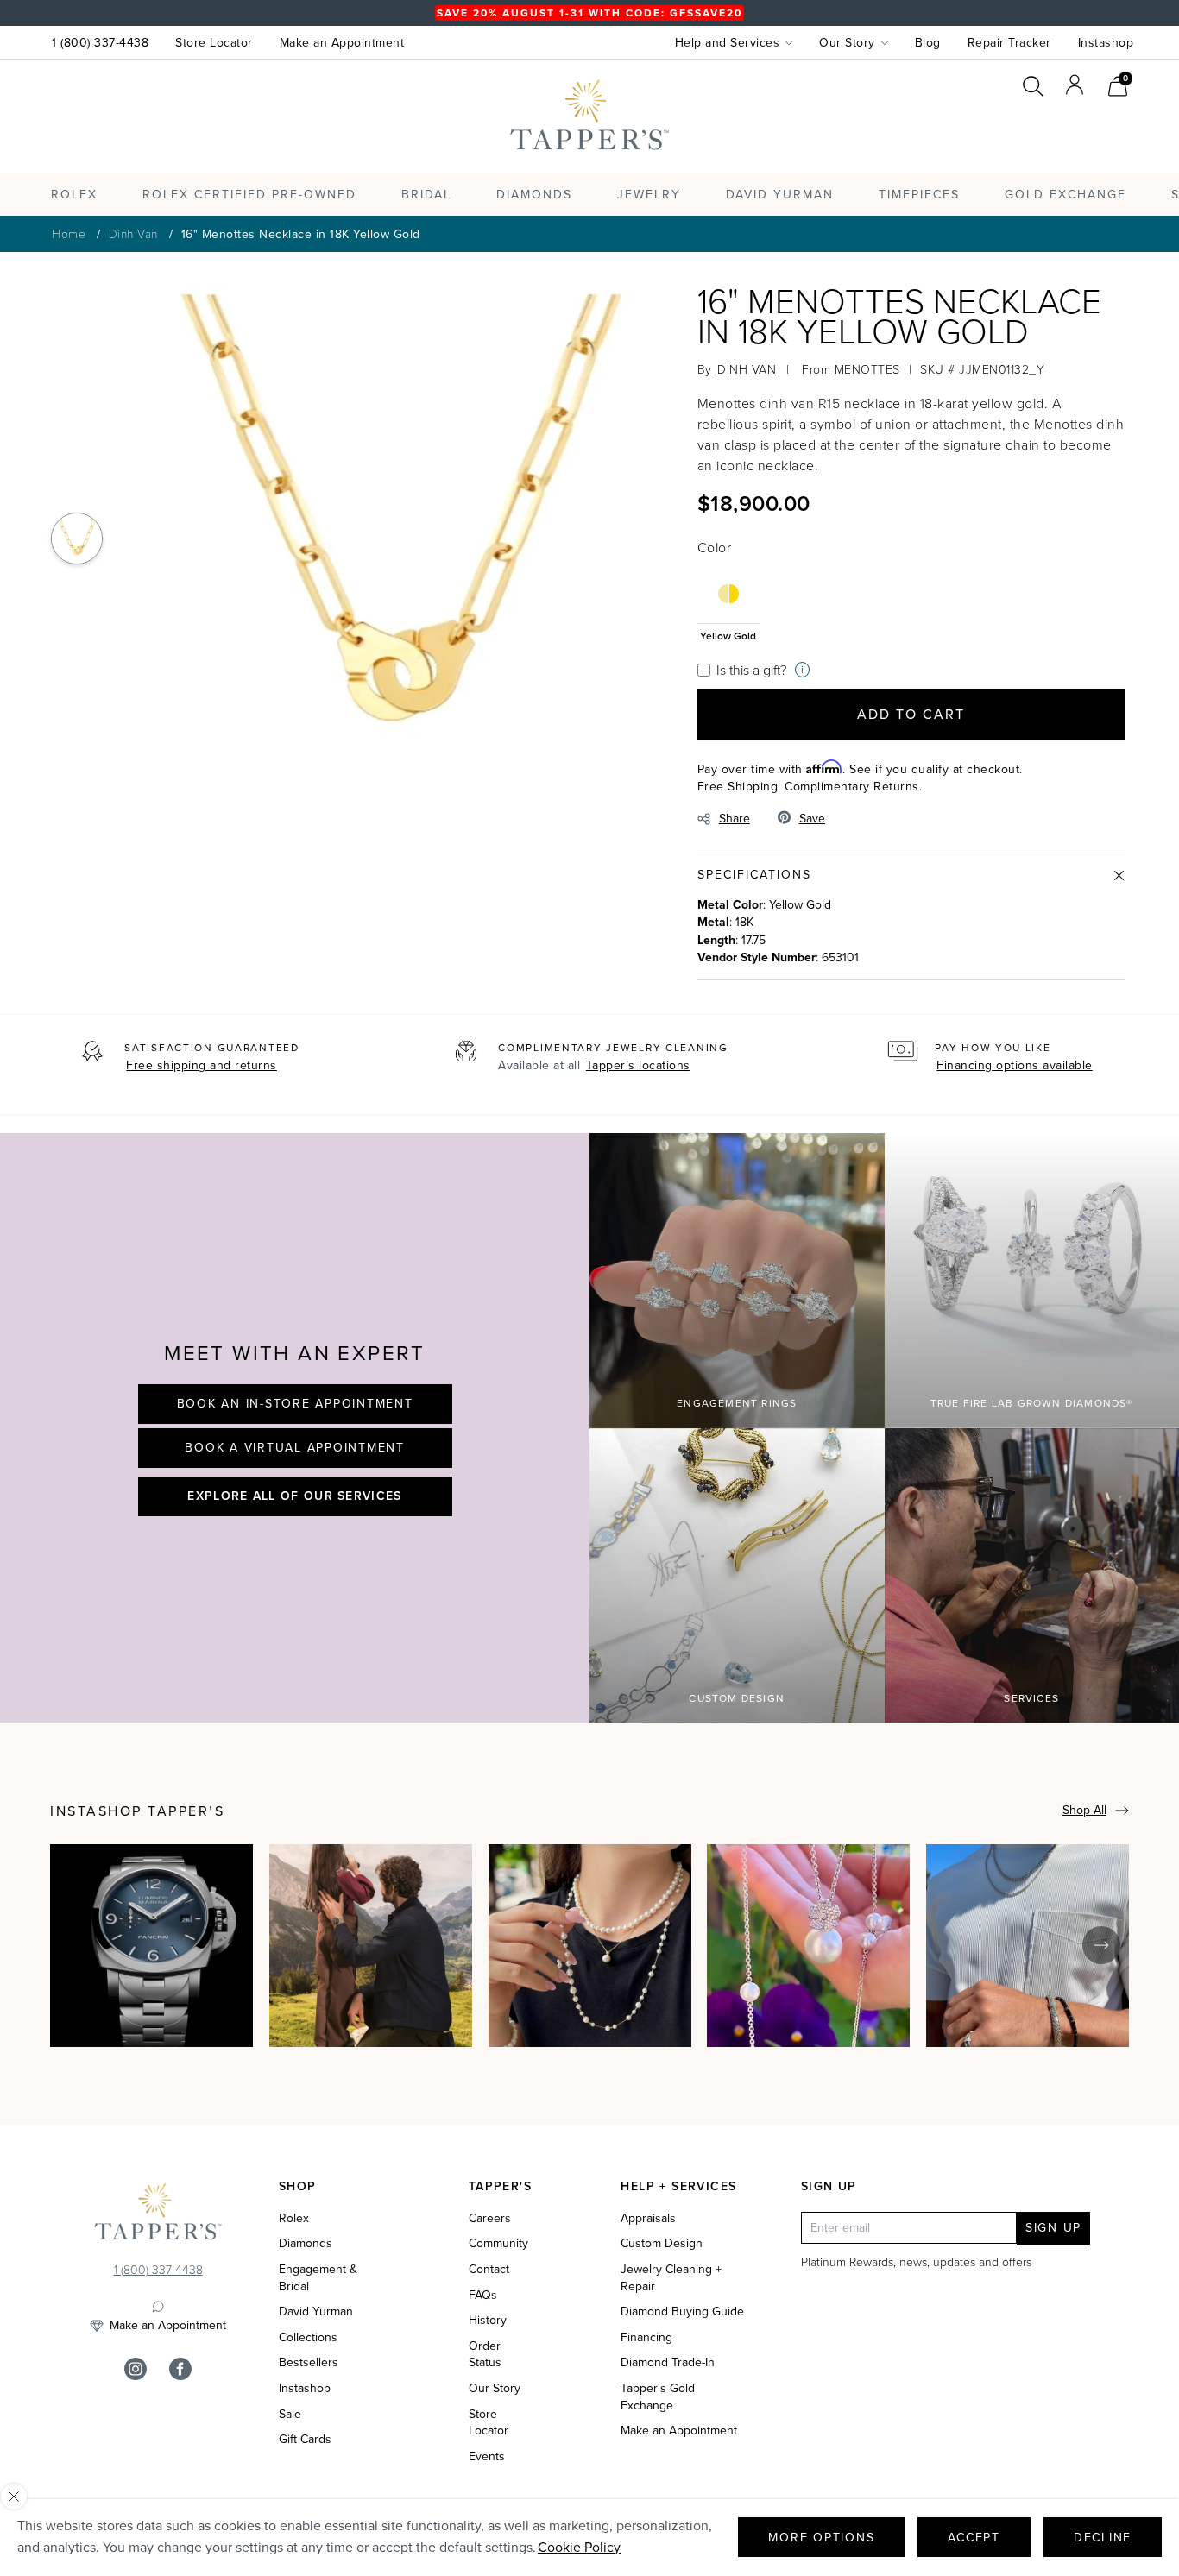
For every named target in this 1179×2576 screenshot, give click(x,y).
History (488, 2321)
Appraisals (648, 2219)
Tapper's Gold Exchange (658, 2397)
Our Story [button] (847, 43)
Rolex (1063, 132)
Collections (308, 2338)
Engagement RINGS (737, 1403)
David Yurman (316, 2312)
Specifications (754, 875)
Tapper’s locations (638, 1065)
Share (735, 819)
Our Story (495, 2389)
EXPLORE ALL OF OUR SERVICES (294, 1496)
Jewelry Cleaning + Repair (671, 2278)
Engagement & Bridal (318, 2278)
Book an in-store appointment (295, 1404)
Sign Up (1053, 2228)
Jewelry (649, 195)
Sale (290, 2415)
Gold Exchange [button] (1066, 195)
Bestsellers (309, 2363)
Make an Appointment (342, 43)
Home (69, 233)
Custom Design (737, 1698)
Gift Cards (305, 2440)
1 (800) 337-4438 (100, 43)
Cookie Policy (579, 2547)
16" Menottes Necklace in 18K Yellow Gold (301, 234)
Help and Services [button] (728, 43)
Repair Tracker (1009, 43)
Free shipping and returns (202, 1065)
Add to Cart (911, 714)
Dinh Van (133, 233)
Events (487, 2457)
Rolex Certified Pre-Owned (249, 195)
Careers (490, 2219)
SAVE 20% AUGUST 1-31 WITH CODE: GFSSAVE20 (589, 13)
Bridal (426, 195)
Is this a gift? (751, 670)
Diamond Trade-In (668, 2363)
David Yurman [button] (780, 195)
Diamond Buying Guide (682, 2312)
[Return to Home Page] (158, 2215)
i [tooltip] (802, 669)
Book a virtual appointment (295, 1448)
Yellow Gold (728, 635)
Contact (489, 2270)
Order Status (485, 2355)
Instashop (1106, 43)
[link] (1118, 84)
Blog (928, 43)
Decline (1103, 2538)
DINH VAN (747, 369)
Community (498, 2244)
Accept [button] (974, 2538)
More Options (821, 2538)
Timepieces (919, 195)
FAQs (483, 2296)
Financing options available (1015, 1065)
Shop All (1084, 1810)
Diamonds (534, 195)
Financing (646, 2338)
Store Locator (214, 43)
